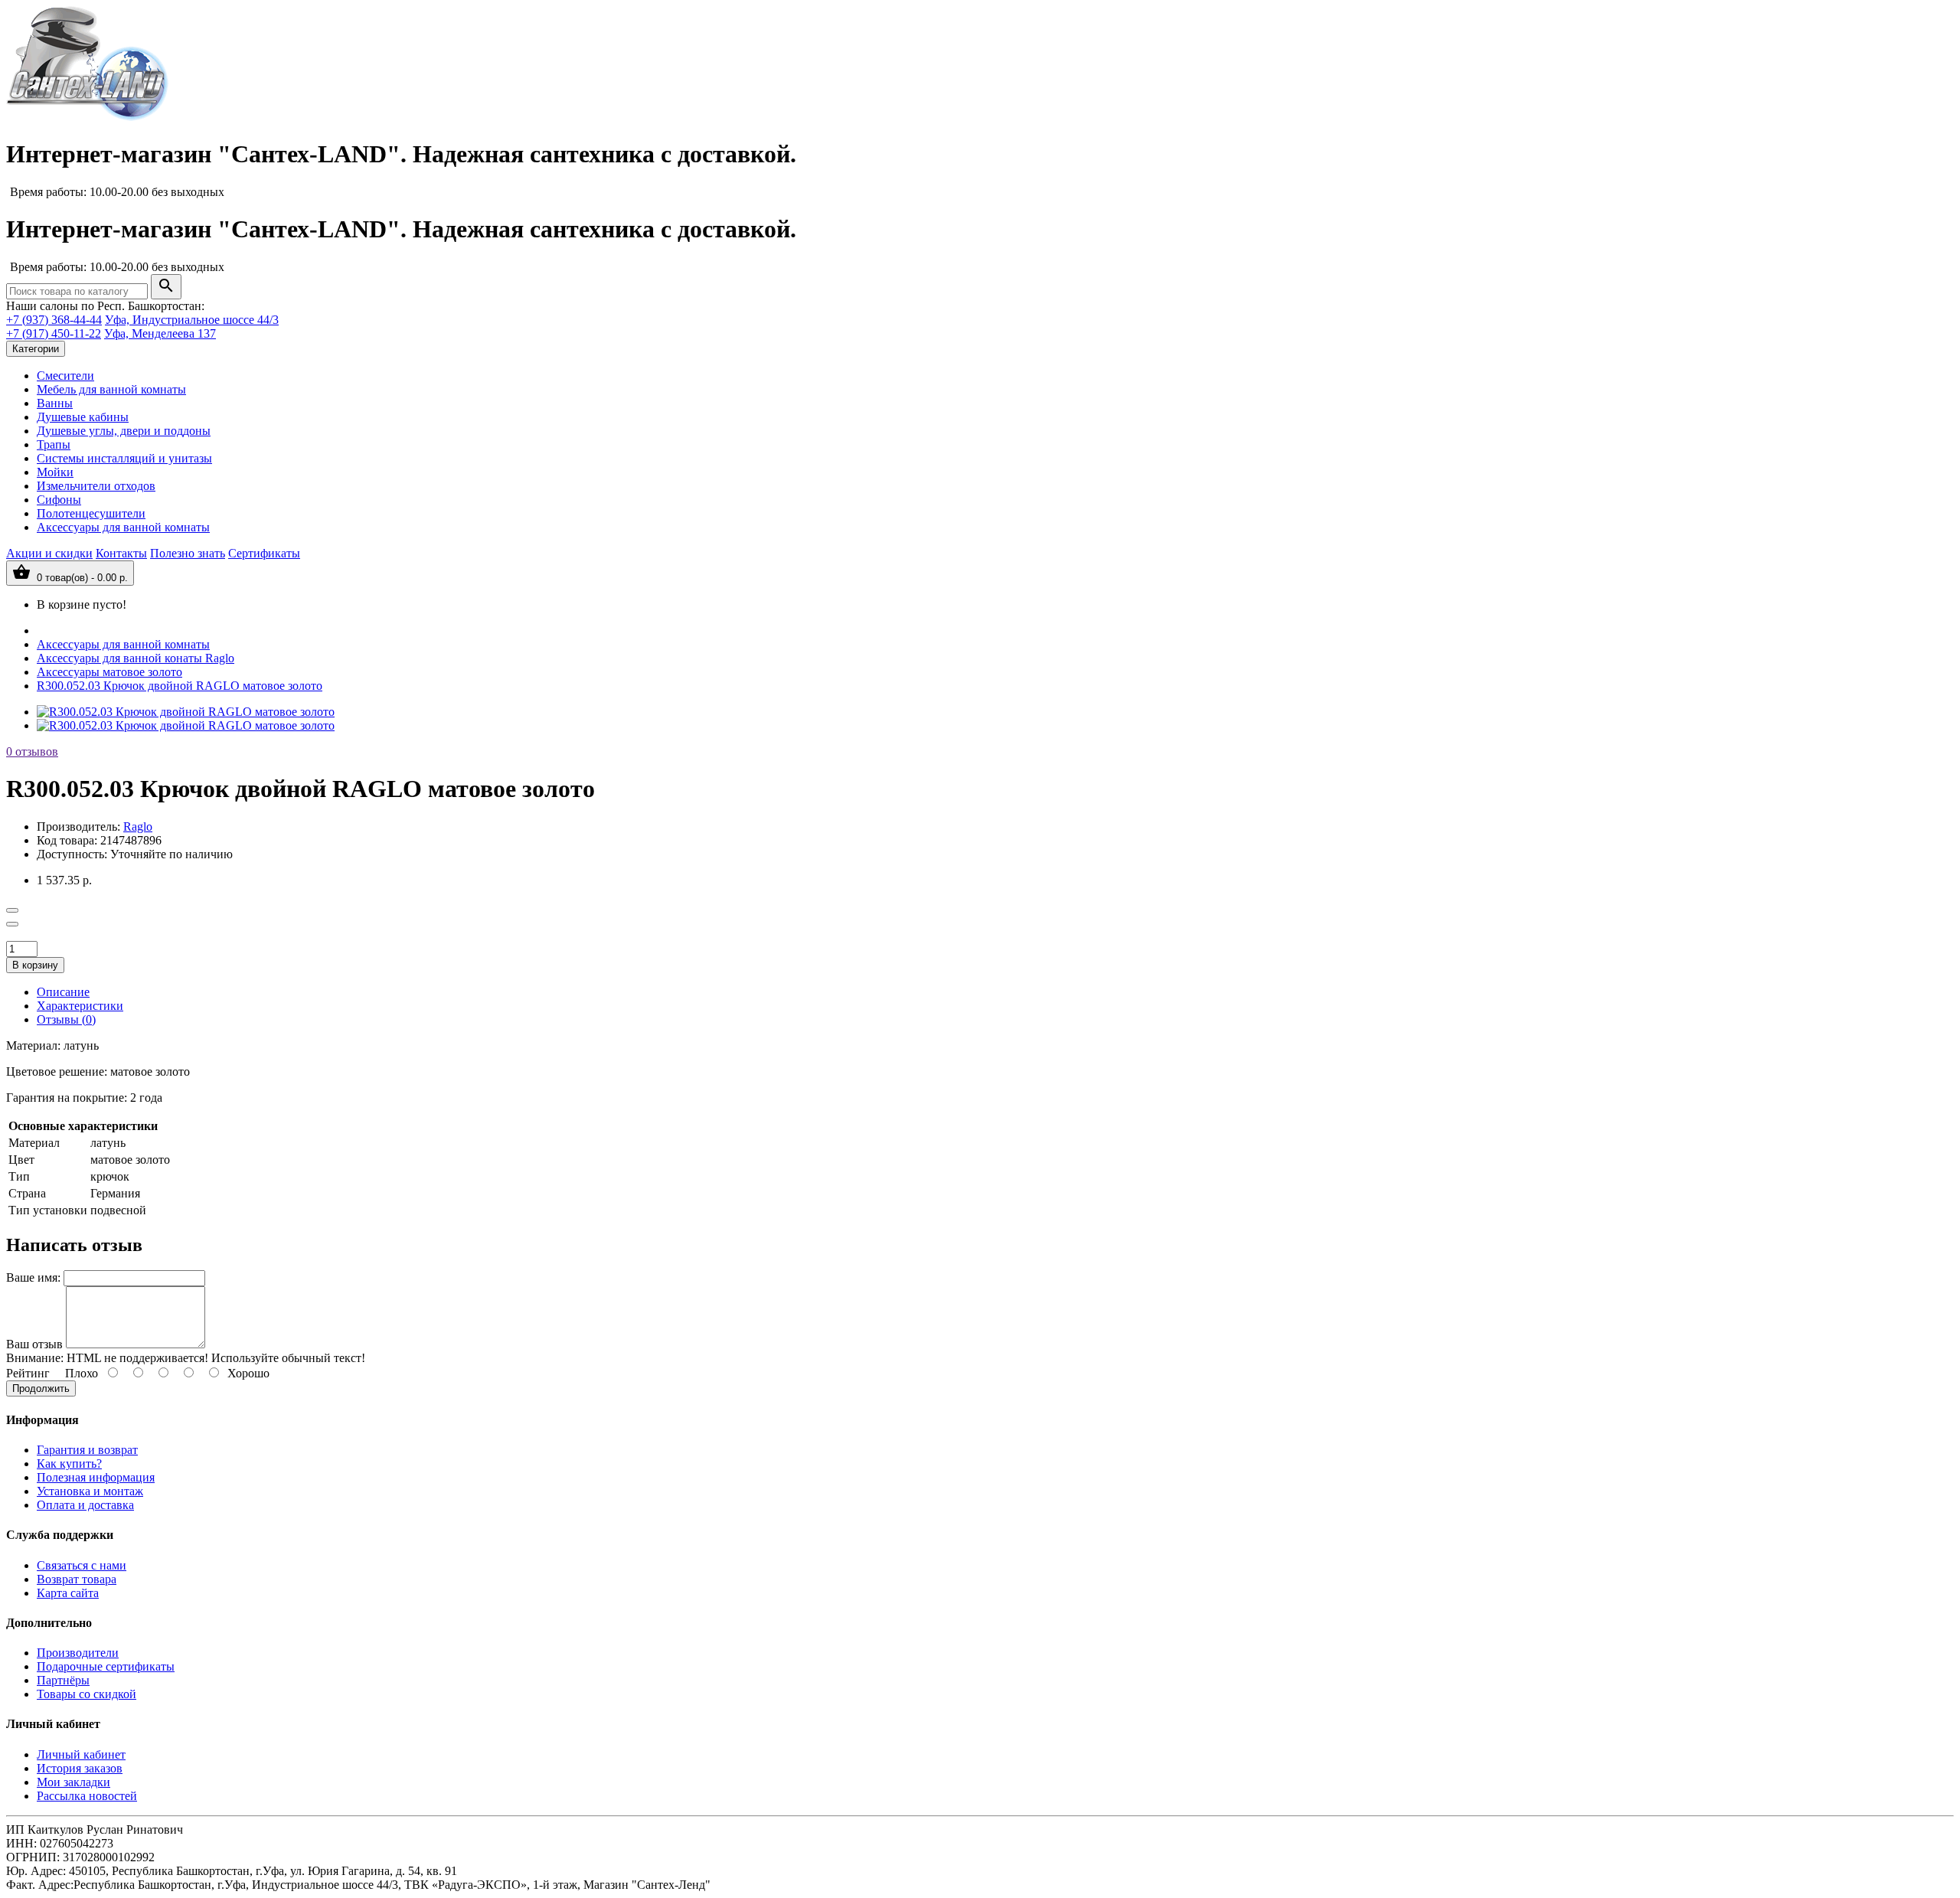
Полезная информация (96, 1477)
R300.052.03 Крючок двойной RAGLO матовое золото (180, 686)
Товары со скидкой (87, 1694)
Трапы (54, 444)
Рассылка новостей (87, 1796)
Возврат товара (77, 1579)
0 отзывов (32, 751)
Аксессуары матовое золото (109, 672)
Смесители (65, 376)
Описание (63, 992)
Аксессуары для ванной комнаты (123, 527)
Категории (36, 349)
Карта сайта (68, 1593)
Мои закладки (73, 1782)
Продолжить (41, 1388)
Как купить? (69, 1464)
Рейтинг (28, 1373)
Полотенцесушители (91, 513)
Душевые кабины (83, 417)
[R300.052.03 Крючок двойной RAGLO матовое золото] (186, 712)
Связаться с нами (82, 1565)
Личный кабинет (81, 1754)
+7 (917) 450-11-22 (54, 333)
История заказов (80, 1768)
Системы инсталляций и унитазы (124, 458)
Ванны (55, 403)
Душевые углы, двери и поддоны (124, 431)
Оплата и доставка (85, 1505)
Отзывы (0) (66, 1019)
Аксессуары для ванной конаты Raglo (136, 658)
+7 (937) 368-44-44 (54, 320)
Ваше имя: (33, 1277)
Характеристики (80, 1006)
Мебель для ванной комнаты (111, 389)
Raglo (138, 826)
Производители (78, 1653)
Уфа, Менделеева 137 (160, 333)
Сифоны (59, 500)
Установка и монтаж (90, 1491)
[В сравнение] (12, 924)
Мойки (55, 472)
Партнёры (63, 1680)
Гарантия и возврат (87, 1450)
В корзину (35, 965)
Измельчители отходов (96, 486)
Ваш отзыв (34, 1344)
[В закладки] (12, 910)
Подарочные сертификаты (106, 1666)
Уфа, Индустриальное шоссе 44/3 (192, 320)
